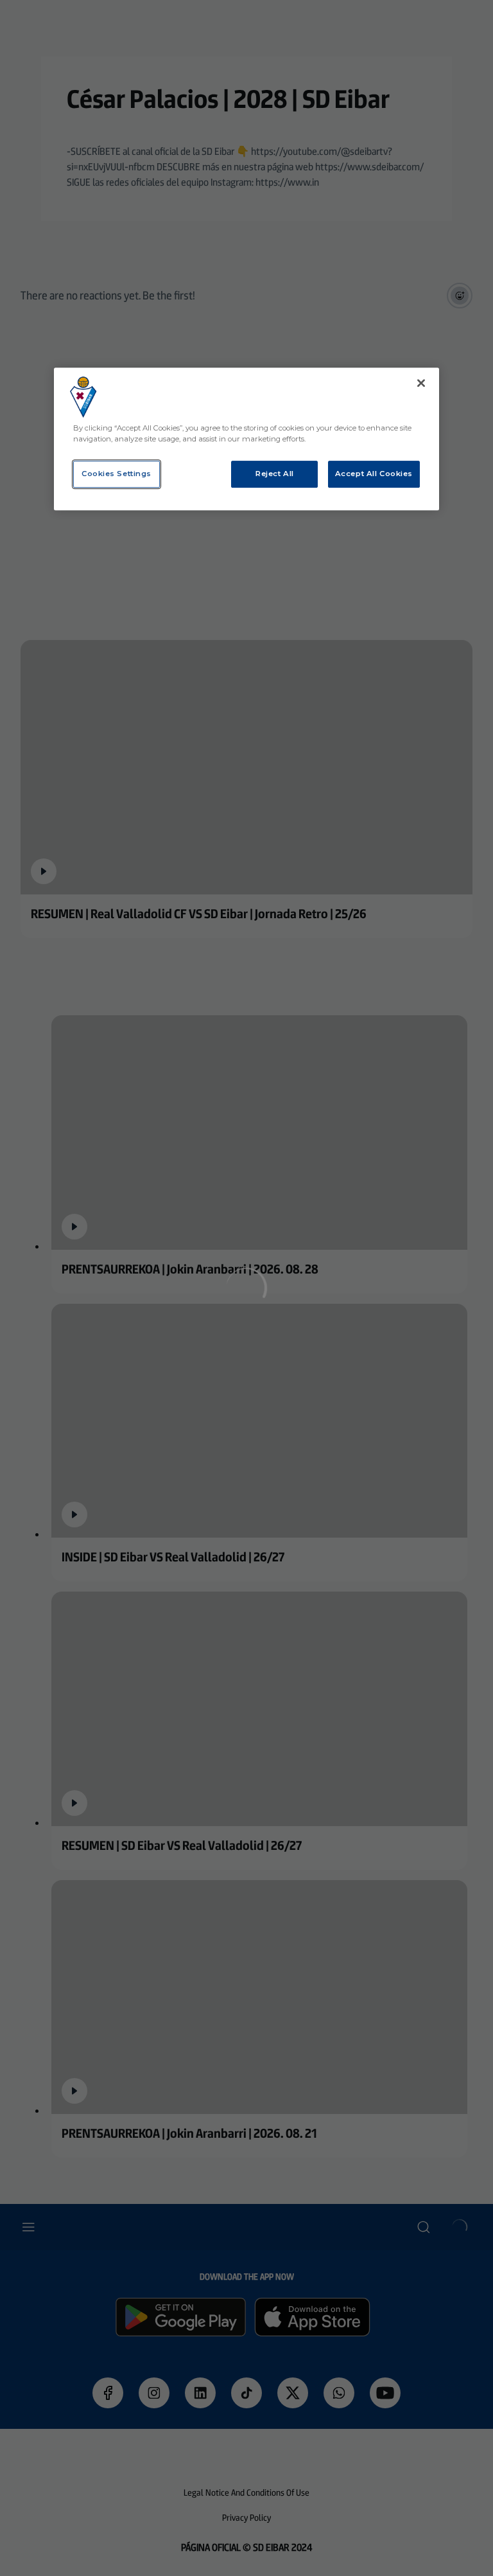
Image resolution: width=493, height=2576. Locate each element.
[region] (246, 439)
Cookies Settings (117, 474)
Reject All (275, 474)
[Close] (421, 383)
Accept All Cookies (374, 474)
